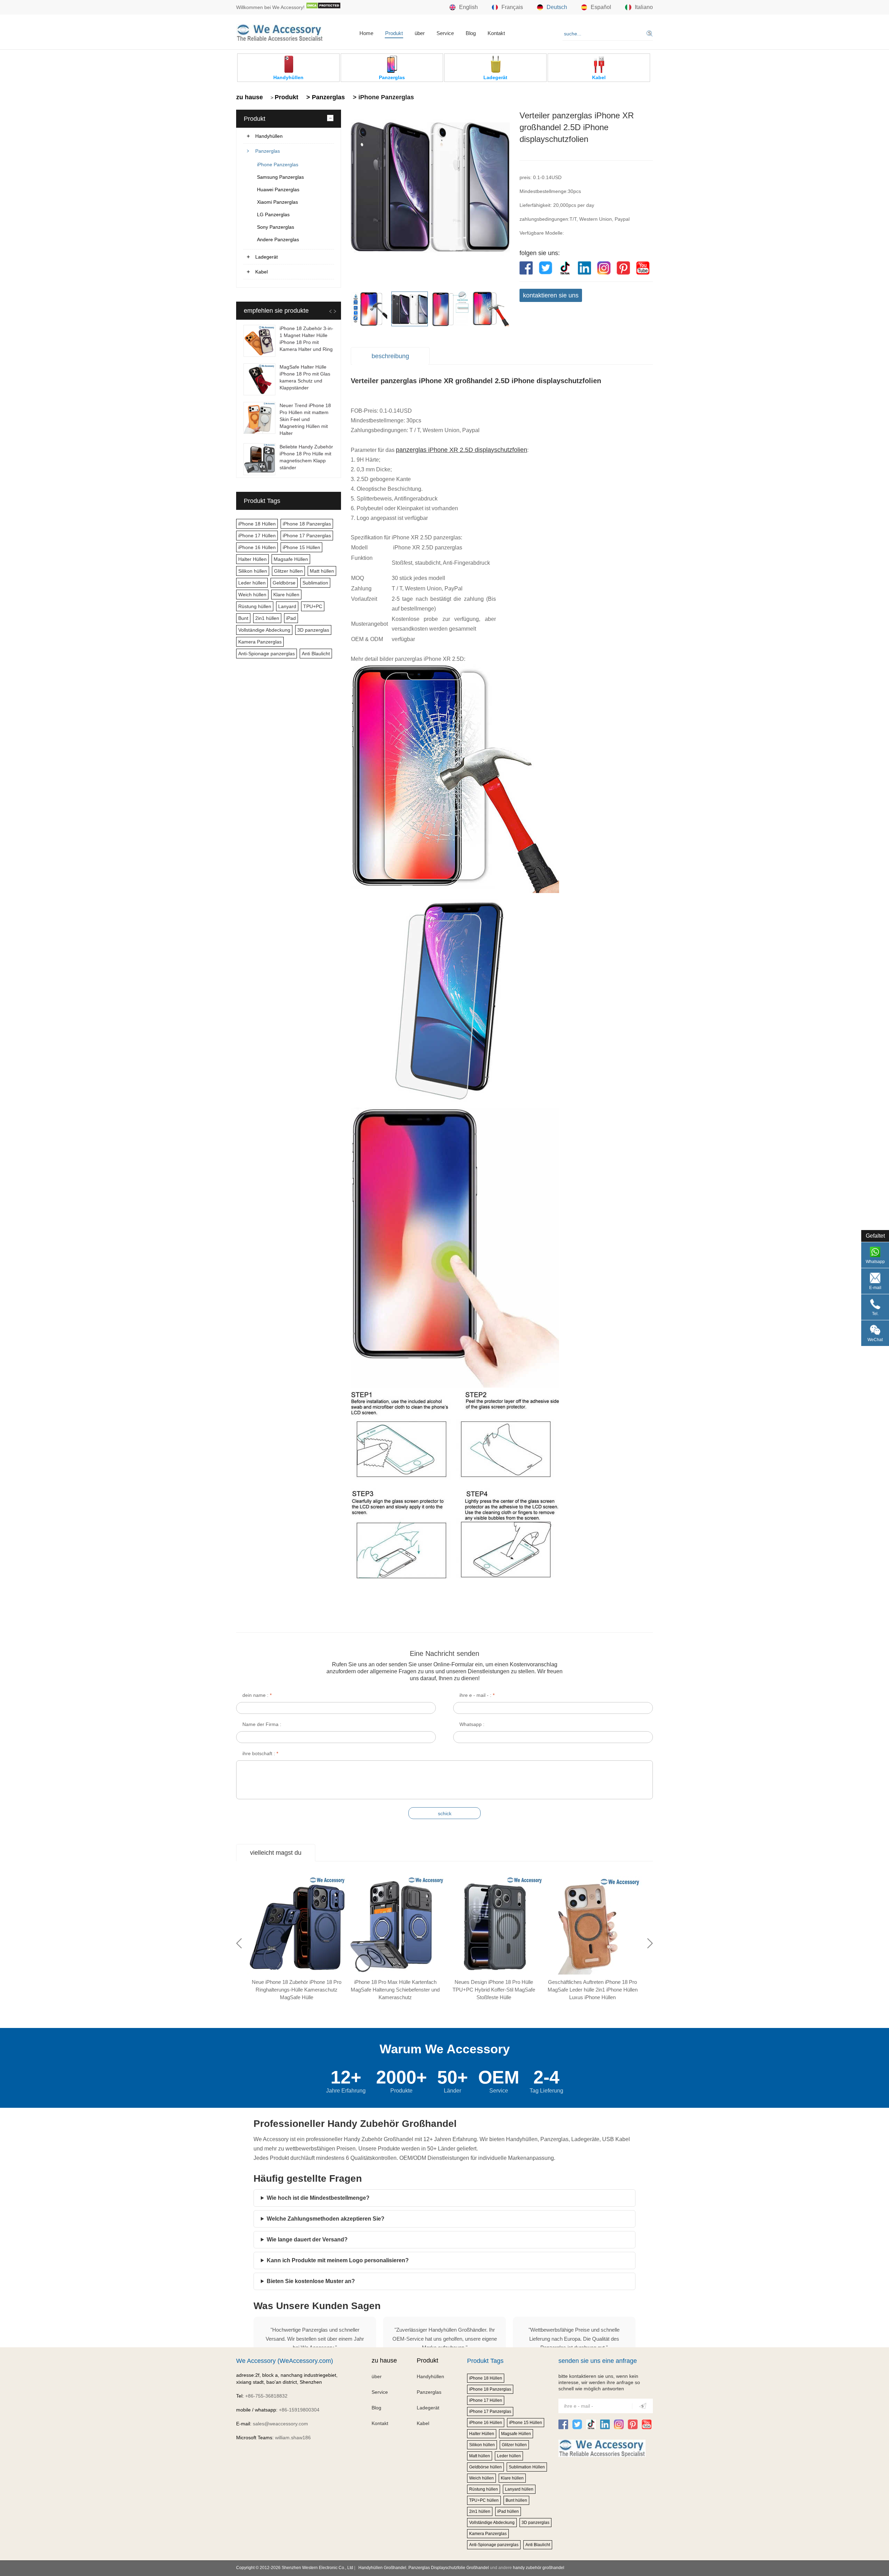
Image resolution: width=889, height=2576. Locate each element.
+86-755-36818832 (266, 2396)
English (468, 7)
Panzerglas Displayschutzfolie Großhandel (449, 2568)
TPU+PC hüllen (484, 2500)
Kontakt (496, 33)
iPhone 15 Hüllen (301, 547)
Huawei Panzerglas (278, 190)
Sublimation (315, 583)
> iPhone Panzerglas (383, 97)
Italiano (644, 7)
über (420, 33)
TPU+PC (313, 606)
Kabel (261, 272)
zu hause (250, 97)
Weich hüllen (252, 595)
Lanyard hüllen (519, 2489)
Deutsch (557, 7)
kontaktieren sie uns (551, 295)
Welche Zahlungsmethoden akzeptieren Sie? (326, 2219)
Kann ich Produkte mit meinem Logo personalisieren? (338, 2260)
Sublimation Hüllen (527, 2467)
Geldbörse (284, 583)
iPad (291, 618)
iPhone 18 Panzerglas (307, 524)
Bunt (243, 618)
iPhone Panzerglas (278, 165)
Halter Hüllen (252, 559)
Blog (471, 33)
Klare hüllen (286, 595)
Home (366, 33)
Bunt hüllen (516, 2500)
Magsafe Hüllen (291, 559)
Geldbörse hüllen (485, 2467)
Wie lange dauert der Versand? (307, 2240)
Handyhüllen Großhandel (382, 2568)
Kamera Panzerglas (260, 642)
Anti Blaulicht (316, 654)
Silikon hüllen (253, 571)
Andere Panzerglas (278, 239)
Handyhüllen (269, 136)
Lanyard (287, 606)
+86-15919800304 (299, 2410)
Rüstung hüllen (255, 606)
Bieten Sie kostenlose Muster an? (311, 2281)
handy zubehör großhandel (539, 2568)
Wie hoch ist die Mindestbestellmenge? (318, 2198)
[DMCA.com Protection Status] (323, 7)
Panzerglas (268, 151)
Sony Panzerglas (276, 227)
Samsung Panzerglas (280, 177)
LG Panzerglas (273, 214)
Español (601, 7)
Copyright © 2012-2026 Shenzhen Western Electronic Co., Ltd (295, 2568)
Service (445, 33)
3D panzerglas (313, 630)
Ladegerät (267, 257)
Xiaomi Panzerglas (277, 202)
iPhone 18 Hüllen (257, 524)
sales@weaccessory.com (280, 2424)
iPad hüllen (508, 2511)
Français (512, 7)
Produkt (394, 33)
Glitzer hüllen (288, 571)
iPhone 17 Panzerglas (307, 536)
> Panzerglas (325, 97)
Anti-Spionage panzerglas (267, 654)
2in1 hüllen (267, 618)
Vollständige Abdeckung (264, 630)
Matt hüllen (322, 571)
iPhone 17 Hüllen (257, 536)
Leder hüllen (252, 583)
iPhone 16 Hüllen (257, 547)
